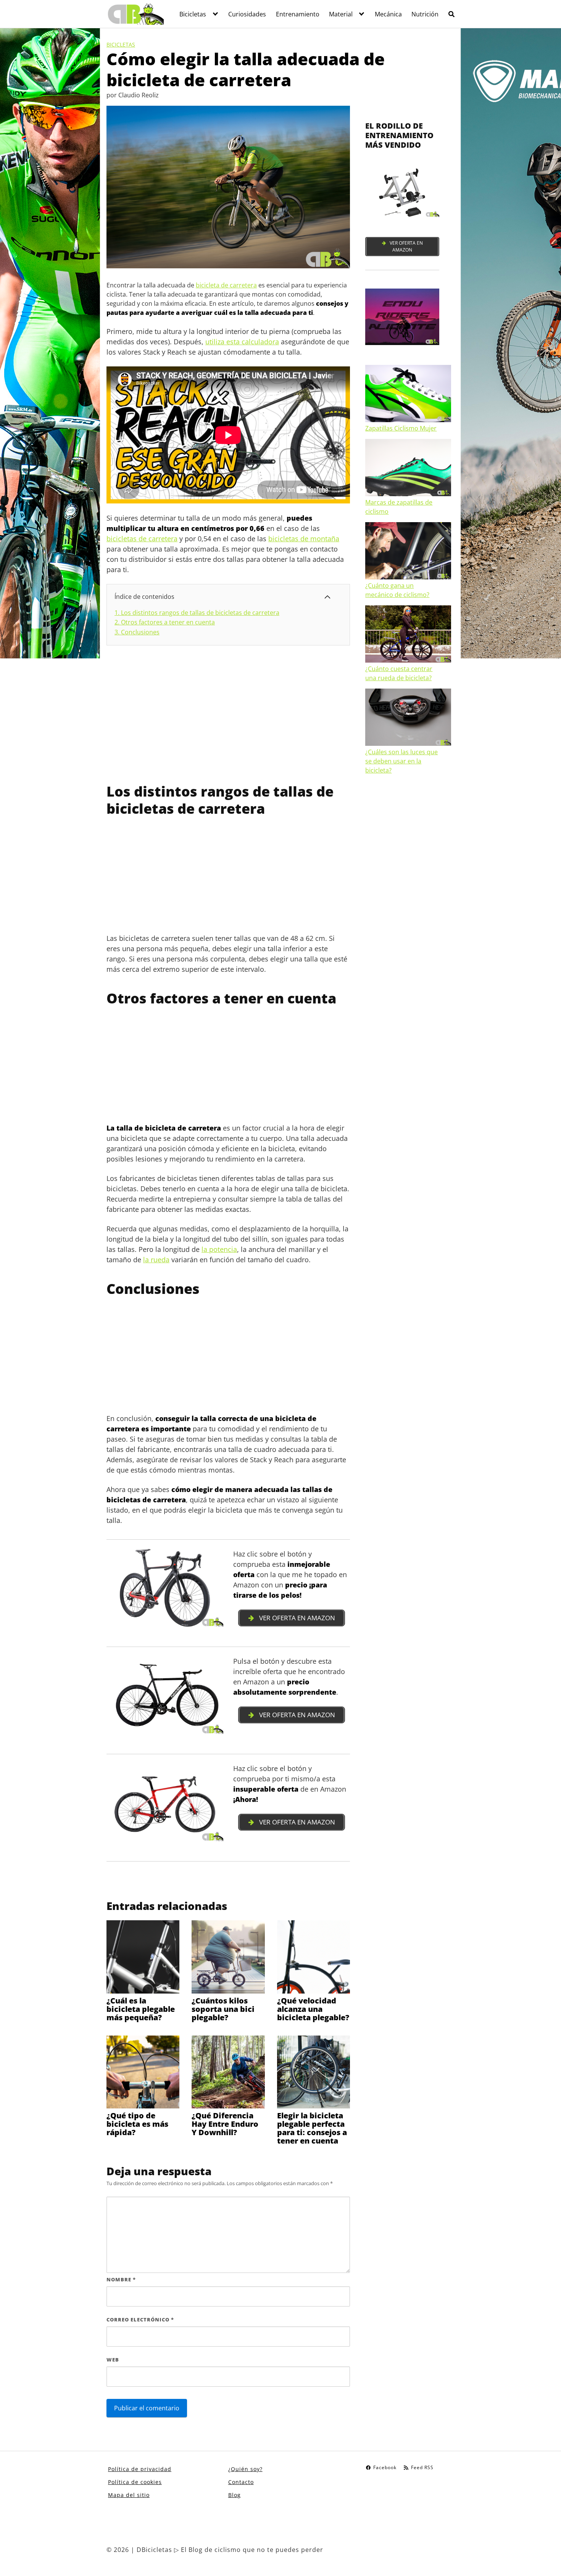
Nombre (121, 2279)
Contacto (241, 2482)
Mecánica (388, 14)
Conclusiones (137, 632)
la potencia (219, 1249)
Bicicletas (193, 14)
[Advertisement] (228, 714)
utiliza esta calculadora (242, 342)
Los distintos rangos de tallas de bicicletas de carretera (197, 613)
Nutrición (425, 14)
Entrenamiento (298, 14)
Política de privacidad (140, 2469)
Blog (235, 2495)
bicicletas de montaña (304, 539)
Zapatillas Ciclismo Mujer (401, 428)
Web (113, 2360)
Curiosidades (247, 14)
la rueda (156, 1260)
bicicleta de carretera (226, 285)
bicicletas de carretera (142, 539)
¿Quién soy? (245, 2469)
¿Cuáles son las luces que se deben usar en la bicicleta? (401, 761)
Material (341, 14)
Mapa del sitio (129, 2495)
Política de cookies (135, 2482)
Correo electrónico (140, 2320)
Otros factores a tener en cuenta (165, 622)
